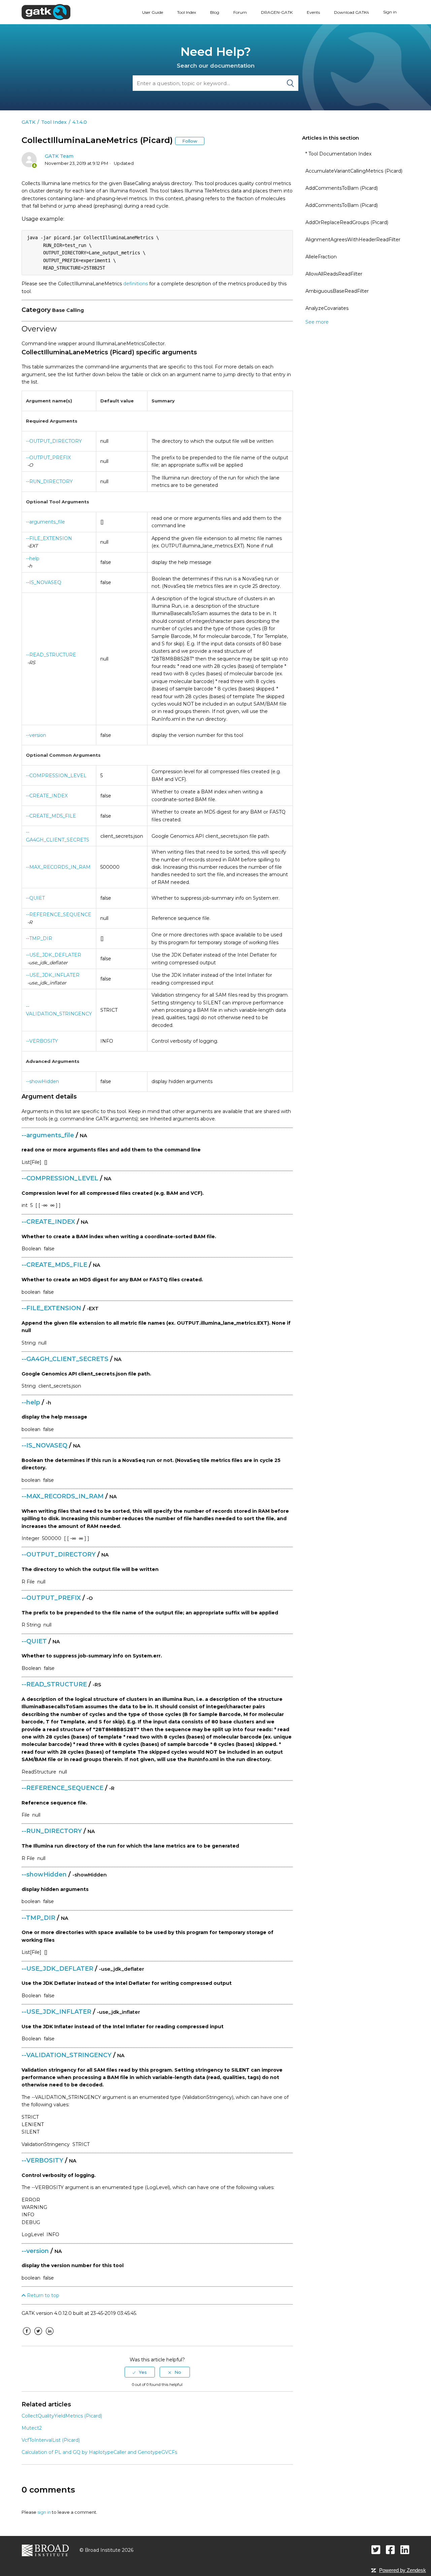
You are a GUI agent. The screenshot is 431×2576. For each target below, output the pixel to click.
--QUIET (35, 898)
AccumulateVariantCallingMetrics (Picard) (354, 171)
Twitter (38, 2336)
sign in (44, 2512)
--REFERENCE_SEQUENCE (59, 915)
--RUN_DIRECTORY (49, 481)
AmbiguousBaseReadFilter (337, 291)
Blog (215, 12)
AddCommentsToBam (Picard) (342, 188)
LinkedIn (49, 2336)
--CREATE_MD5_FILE (51, 816)
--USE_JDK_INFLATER (53, 975)
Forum (240, 12)
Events (313, 12)
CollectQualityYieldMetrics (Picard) (62, 2416)
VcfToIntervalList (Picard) (51, 2440)
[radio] (140, 2372)
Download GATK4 (352, 12)
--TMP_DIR (39, 938)
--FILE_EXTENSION (49, 538)
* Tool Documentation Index (338, 154)
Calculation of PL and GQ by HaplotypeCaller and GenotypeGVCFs (99, 2452)
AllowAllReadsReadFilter (334, 274)
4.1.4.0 (80, 122)
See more (317, 322)
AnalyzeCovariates (327, 308)
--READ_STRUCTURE (51, 655)
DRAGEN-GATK (277, 12)
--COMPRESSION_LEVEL (56, 776)
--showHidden (42, 1081)
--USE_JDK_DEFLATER (54, 955)
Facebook (27, 2336)
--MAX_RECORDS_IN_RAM (58, 867)
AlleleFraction (321, 257)
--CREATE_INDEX (47, 796)
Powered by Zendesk (403, 2570)
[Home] (46, 12)
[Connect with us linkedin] (405, 2550)
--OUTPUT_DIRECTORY (54, 441)
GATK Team (59, 156)
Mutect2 (32, 2428)
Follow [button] (190, 141)
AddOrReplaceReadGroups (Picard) (347, 222)
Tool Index (187, 12)
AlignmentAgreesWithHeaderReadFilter (353, 240)
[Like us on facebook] (390, 2550)
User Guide (153, 12)
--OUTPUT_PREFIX (48, 458)
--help (33, 559)
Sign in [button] (390, 12)
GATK (28, 122)
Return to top (42, 2295)
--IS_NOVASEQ (44, 582)
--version (36, 735)
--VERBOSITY (42, 1041)
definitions (136, 284)
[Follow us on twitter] (376, 2550)
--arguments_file (45, 522)
